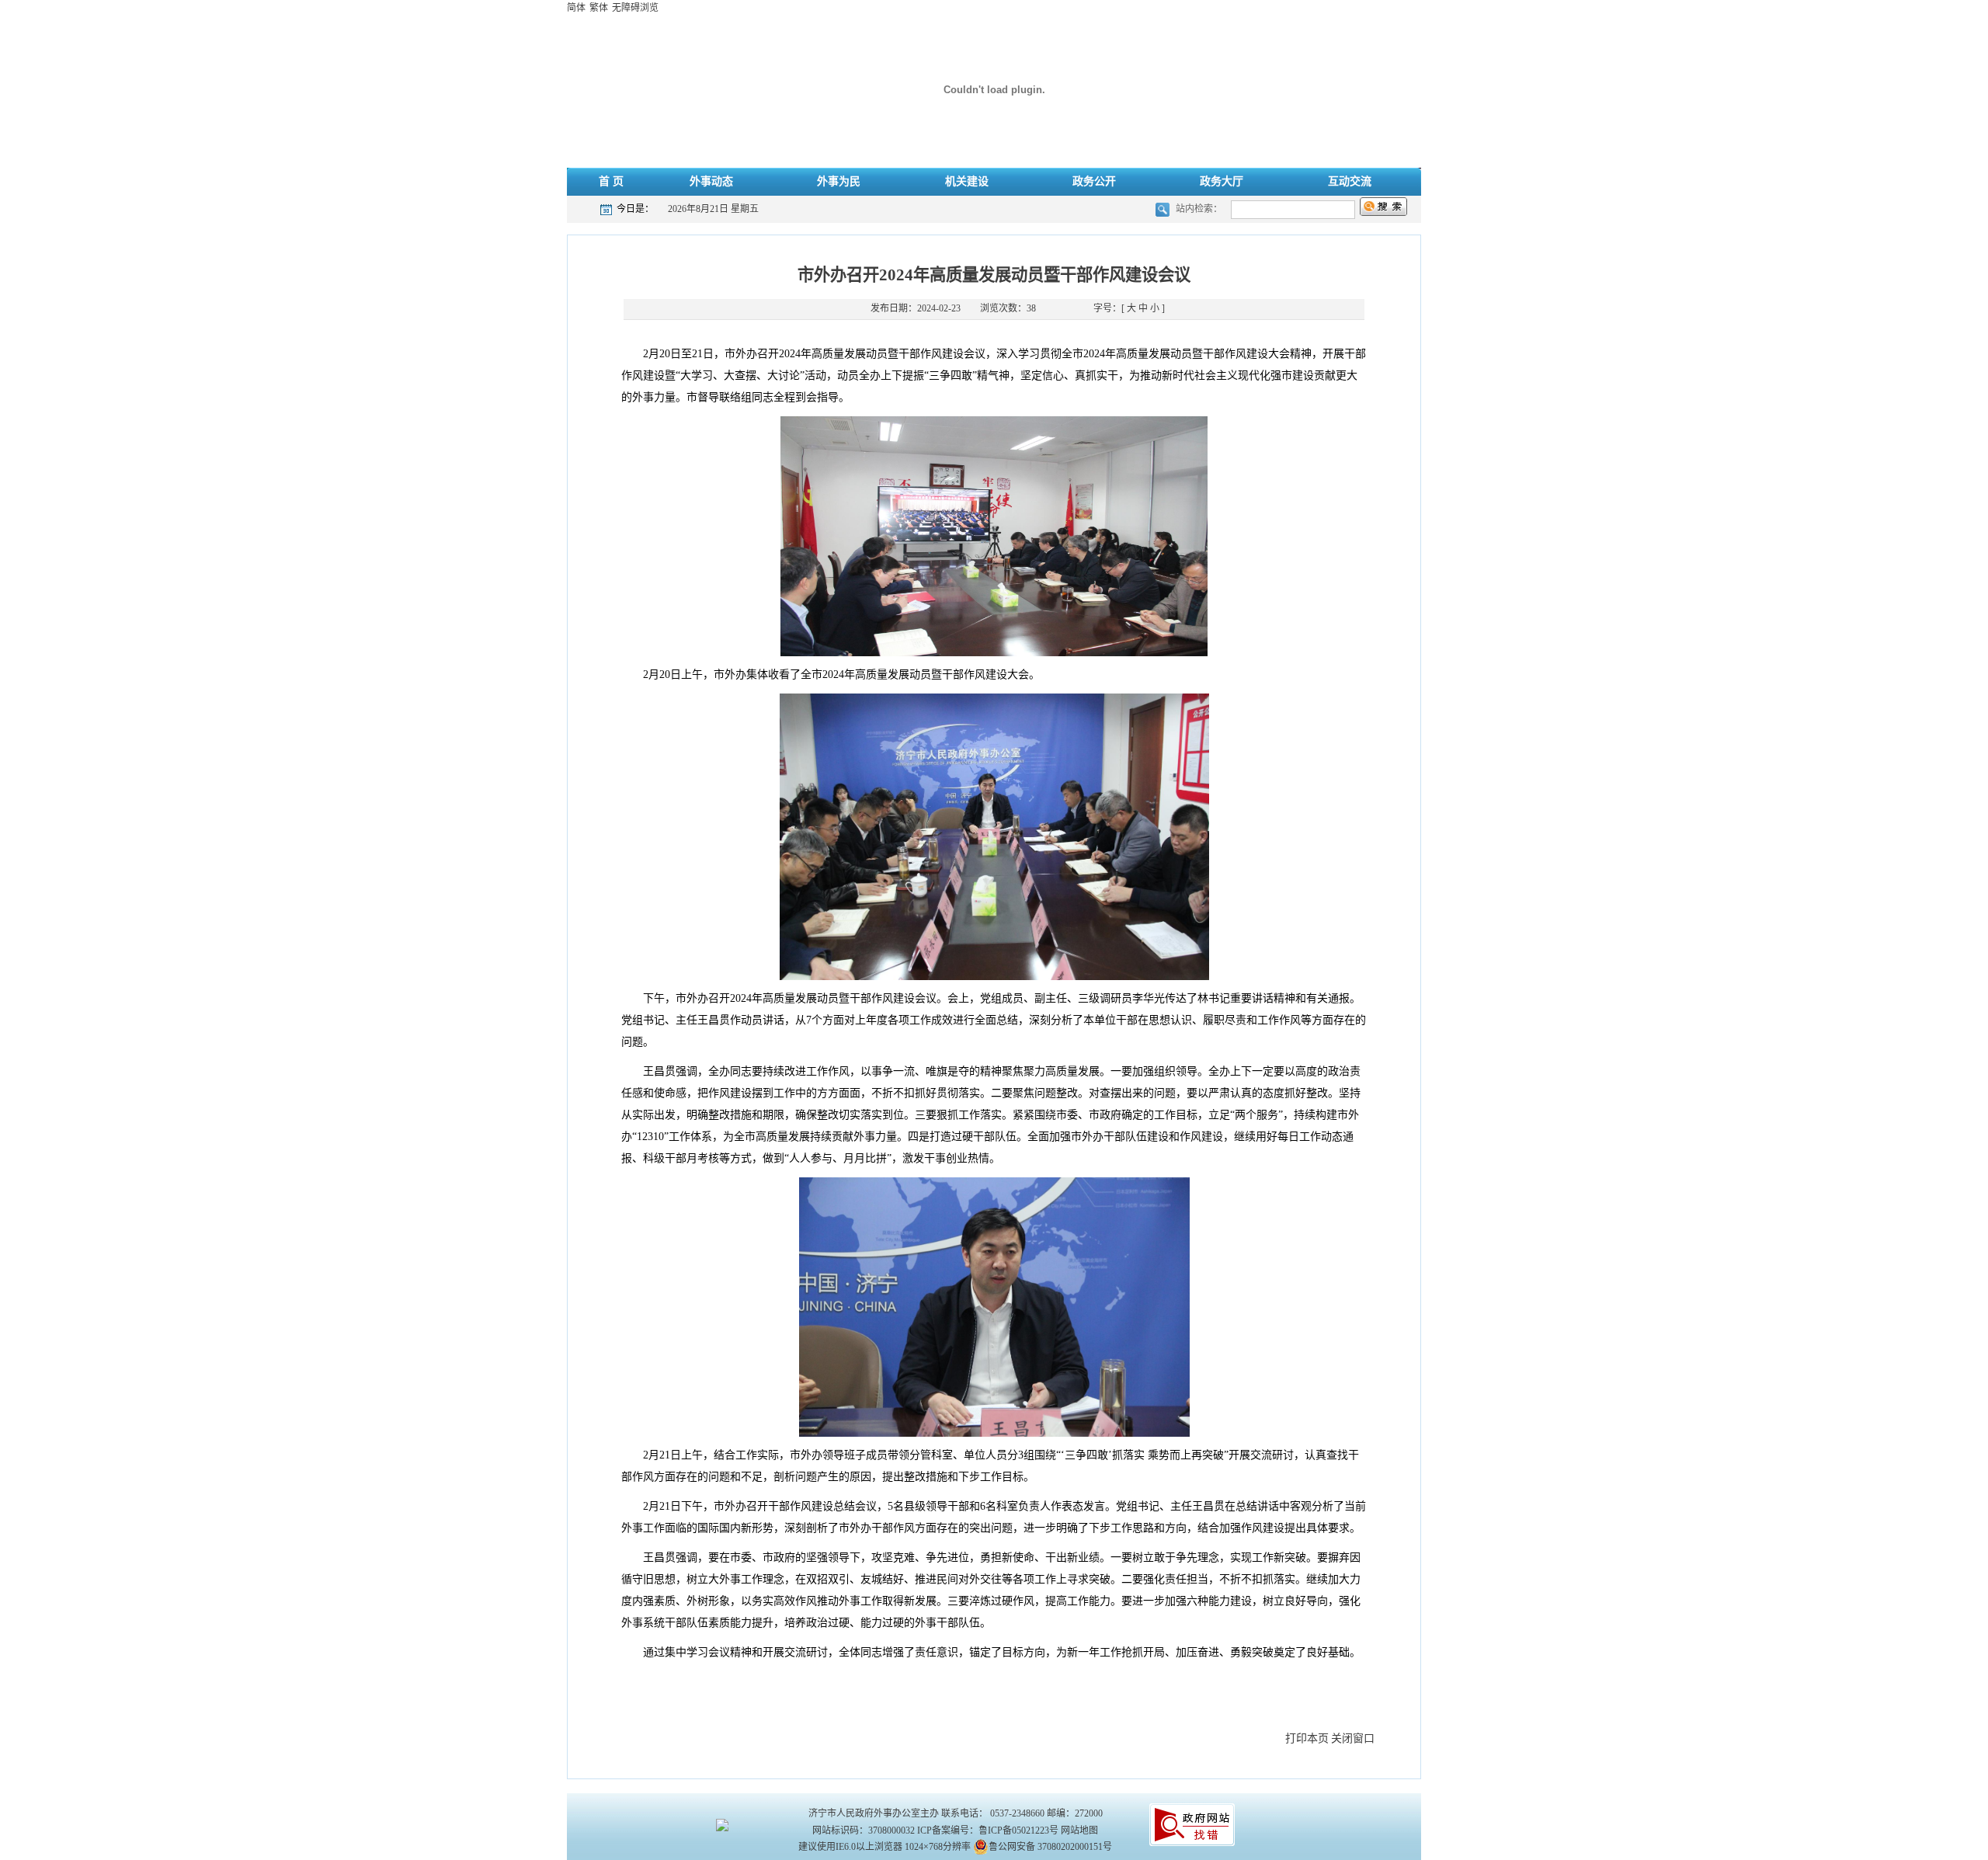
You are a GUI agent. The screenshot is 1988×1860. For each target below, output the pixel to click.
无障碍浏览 (635, 8)
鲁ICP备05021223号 (1018, 1830)
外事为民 (839, 181)
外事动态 (711, 181)
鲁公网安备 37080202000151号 (1050, 1847)
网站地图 (1079, 1830)
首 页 (611, 181)
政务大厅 (1222, 181)
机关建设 (967, 181)
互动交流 (1350, 181)
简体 (576, 8)
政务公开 (1094, 181)
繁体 (599, 8)
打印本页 (1307, 1738)
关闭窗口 (1353, 1738)
